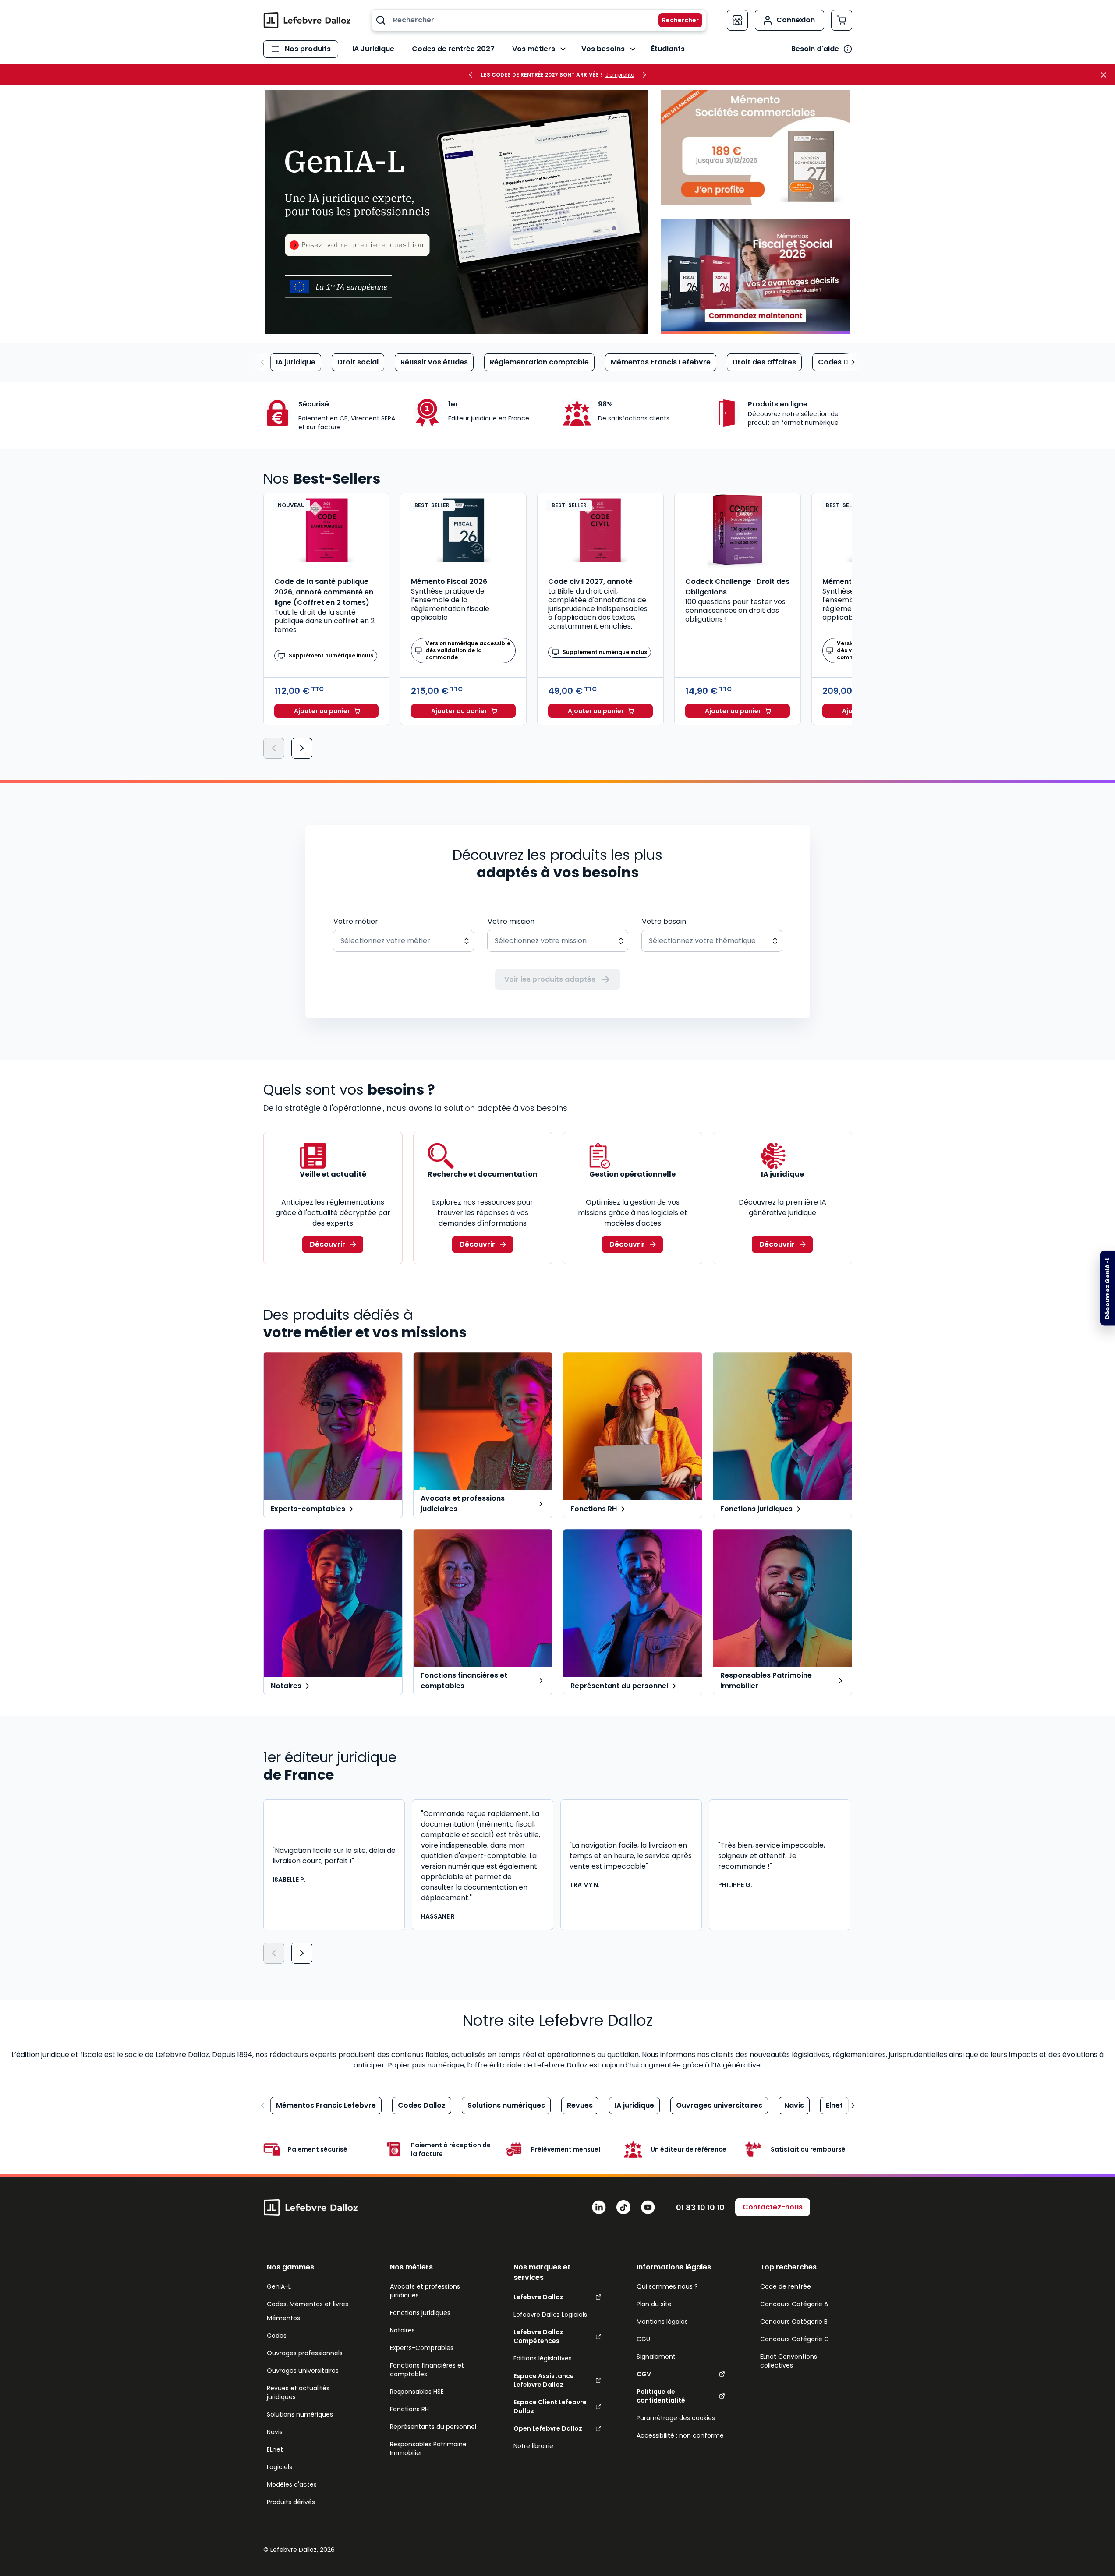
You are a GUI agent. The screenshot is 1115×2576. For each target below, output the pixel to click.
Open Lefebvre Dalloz (548, 2428)
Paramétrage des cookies (676, 2418)
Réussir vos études (434, 362)
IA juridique (296, 362)
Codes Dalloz (842, 362)
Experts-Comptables (422, 2348)
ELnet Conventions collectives (789, 2361)
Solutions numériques (506, 2105)
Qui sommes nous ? (667, 2286)
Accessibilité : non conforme (680, 2435)
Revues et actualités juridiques (298, 2392)
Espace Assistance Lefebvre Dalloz (544, 2380)
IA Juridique (373, 49)
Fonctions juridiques (420, 2313)
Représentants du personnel (433, 2427)
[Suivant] (302, 748)
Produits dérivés (291, 2502)
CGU (643, 2339)
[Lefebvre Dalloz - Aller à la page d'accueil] (307, 20)
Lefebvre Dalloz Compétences (538, 2336)
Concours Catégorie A (794, 2304)
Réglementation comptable (539, 362)
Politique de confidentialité (661, 2396)
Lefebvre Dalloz (538, 2297)
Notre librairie (533, 2446)
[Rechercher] (675, 20)
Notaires (402, 2330)
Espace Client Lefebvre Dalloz (550, 2406)
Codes (277, 2336)
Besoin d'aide (815, 49)
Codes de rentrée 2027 (453, 49)
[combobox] (539, 20)
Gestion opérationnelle (632, 1174)
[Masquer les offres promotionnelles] (1106, 75)
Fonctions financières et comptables (427, 2370)
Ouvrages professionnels (305, 2353)
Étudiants (668, 49)
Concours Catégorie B (794, 2322)
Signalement (656, 2357)
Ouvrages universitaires (719, 2105)
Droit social (358, 362)
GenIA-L (279, 2286)
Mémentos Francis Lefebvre (661, 362)
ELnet (275, 2449)
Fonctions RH (409, 2409)
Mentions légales (662, 2322)
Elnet (834, 2105)
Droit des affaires (764, 362)
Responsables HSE (417, 2392)
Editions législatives (543, 2358)
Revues (580, 2105)
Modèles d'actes (292, 2484)
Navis (794, 2105)
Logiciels (280, 2467)
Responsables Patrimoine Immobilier (428, 2449)
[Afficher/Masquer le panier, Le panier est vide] (842, 20)
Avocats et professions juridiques (425, 2291)
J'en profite (620, 75)
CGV (644, 2374)
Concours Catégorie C (795, 2339)
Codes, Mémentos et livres (308, 2304)
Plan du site (654, 2304)
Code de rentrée (786, 2286)
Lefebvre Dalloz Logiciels (550, 2315)
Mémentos (283, 2318)
